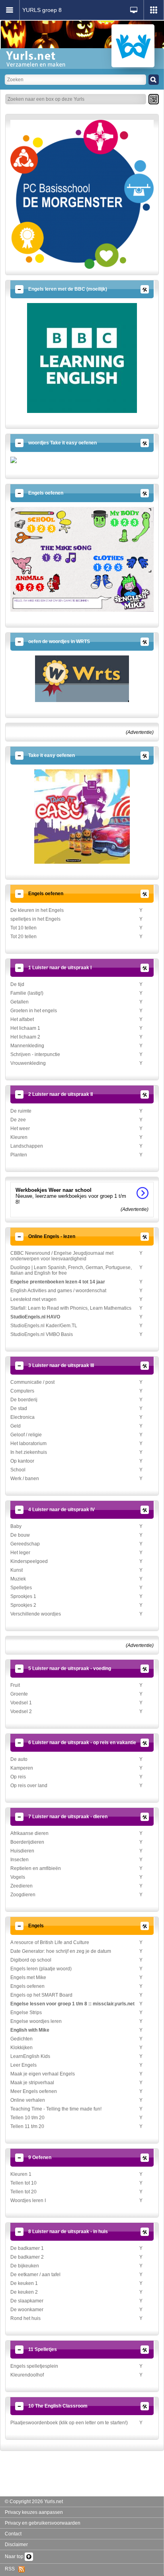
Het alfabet (22, 1019)
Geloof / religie (26, 1435)
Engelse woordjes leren (36, 2021)
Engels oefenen (27, 1986)
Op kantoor (22, 1461)
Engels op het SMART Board (41, 1995)
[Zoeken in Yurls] (154, 80)
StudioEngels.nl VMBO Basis (42, 1334)
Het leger (20, 1553)
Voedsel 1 (21, 1703)
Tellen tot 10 (23, 2183)
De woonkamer (27, 2310)
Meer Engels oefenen (34, 2091)
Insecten (20, 1860)
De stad (19, 1408)
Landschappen (27, 1146)
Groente (19, 1694)
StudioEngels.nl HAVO (35, 1317)
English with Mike (30, 2030)
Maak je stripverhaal (32, 2083)
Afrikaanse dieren (29, 1833)
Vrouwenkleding (28, 1063)
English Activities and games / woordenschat (58, 1291)
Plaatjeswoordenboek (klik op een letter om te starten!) (69, 2423)
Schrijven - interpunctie (35, 1054)
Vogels (18, 1877)
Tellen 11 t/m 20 (27, 2126)
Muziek (18, 1579)
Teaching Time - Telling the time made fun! (56, 2109)
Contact (13, 2534)
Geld (16, 1426)
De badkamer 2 (27, 2257)
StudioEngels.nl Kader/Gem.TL (44, 1326)
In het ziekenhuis (29, 1452)
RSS (12, 2569)
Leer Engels (23, 2065)
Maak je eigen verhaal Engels (43, 2074)
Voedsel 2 (21, 1711)
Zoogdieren (23, 1895)
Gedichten (21, 2039)
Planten (19, 1155)
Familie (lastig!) (27, 993)
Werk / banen (25, 1479)
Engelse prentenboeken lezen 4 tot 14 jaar (58, 1282)
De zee (18, 1120)
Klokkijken (21, 2048)
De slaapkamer (27, 2301)
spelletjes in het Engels (35, 919)
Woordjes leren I (28, 2200)
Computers (22, 1391)
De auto (19, 1759)
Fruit (15, 1685)
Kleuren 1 (21, 2174)
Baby (16, 1526)
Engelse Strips (26, 2013)
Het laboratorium (28, 1443)
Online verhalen (28, 2100)
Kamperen (22, 1768)
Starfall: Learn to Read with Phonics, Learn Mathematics (71, 1308)
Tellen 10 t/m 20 (27, 2118)
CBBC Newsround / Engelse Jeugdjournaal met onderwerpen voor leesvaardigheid (62, 1256)
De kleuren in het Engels (37, 910)
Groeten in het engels (34, 1011)
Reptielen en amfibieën (36, 1868)
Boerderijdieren (27, 1842)
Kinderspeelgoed (29, 1561)
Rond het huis (25, 2318)
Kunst (17, 1570)
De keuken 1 (24, 2283)
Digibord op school (31, 1960)
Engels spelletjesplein (34, 2366)
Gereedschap (25, 1544)
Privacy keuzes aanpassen (34, 2512)
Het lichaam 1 (25, 1028)
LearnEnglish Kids (30, 2056)
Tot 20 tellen (23, 937)
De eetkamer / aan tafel (35, 2275)
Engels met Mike (28, 1977)
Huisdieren (22, 1851)
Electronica (22, 1417)
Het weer (20, 1129)
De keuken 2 (24, 2292)
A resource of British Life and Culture (50, 1942)
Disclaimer (16, 2545)
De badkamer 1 (27, 2248)
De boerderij (24, 1400)
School (18, 1470)
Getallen (20, 1002)
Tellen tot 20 (23, 2192)
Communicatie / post (32, 1382)
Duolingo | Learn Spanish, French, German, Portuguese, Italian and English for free (71, 1270)
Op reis (18, 1777)
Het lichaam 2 (25, 1037)
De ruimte (21, 1111)
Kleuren (19, 1137)
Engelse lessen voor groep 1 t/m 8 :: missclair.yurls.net (72, 2004)
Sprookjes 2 (23, 1605)
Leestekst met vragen (33, 1299)
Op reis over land (29, 1786)
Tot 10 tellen (23, 928)
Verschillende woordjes (36, 1614)
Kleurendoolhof (27, 2375)
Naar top (15, 2556)
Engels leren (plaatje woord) (41, 1969)
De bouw (20, 1535)
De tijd (17, 984)
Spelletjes (21, 1588)
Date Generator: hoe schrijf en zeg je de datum (61, 1951)
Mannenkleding (27, 1046)
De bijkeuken (25, 2266)
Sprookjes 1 (23, 1596)
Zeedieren (21, 1886)
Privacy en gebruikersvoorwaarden (43, 2523)
